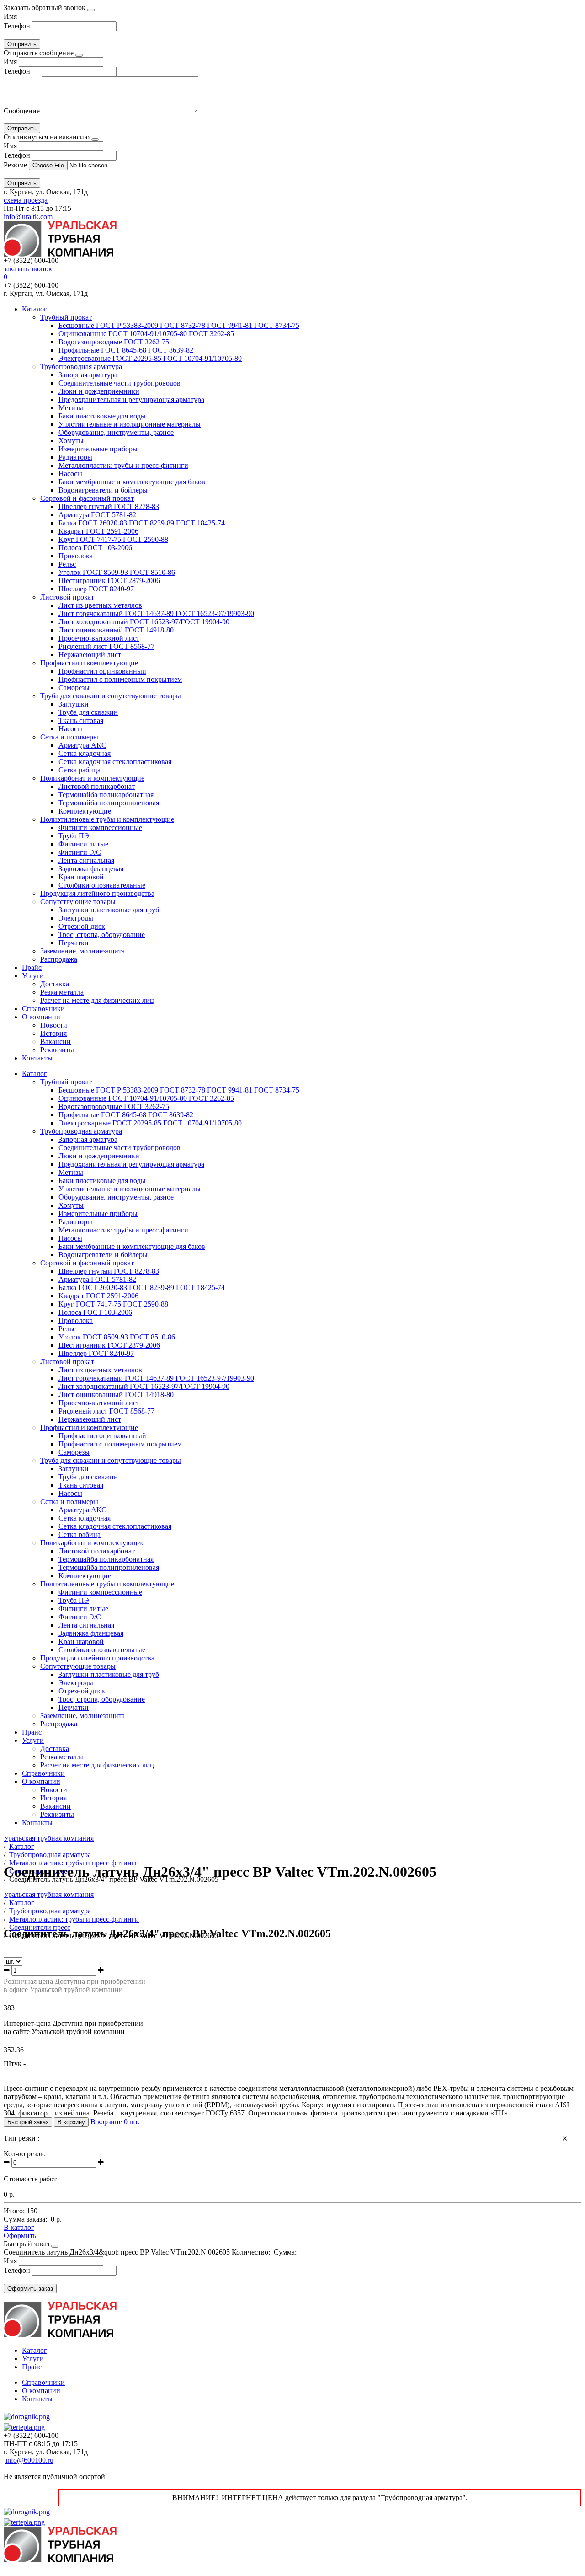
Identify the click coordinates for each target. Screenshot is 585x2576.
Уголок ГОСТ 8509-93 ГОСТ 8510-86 (117, 572)
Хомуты (71, 441)
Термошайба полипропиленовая (109, 803)
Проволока (76, 556)
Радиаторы (75, 457)
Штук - (15, 2064)
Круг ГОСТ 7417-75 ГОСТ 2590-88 (113, 539)
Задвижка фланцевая (91, 869)
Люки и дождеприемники (99, 391)
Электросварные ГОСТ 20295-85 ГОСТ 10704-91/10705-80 (150, 358)
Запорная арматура (88, 375)
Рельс (67, 564)
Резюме (16, 165)
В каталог (19, 2227)
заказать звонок (28, 269)
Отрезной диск (82, 926)
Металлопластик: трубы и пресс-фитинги (123, 465)
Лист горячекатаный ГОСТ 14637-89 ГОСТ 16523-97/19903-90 (156, 613)
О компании (41, 1017)
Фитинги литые (83, 844)
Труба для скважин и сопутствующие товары (111, 696)
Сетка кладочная (85, 753)
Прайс (32, 967)
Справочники (43, 1009)
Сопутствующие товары (78, 902)
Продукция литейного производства (97, 893)
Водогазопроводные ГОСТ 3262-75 (114, 342)
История (53, 1033)
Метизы (71, 408)
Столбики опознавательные (102, 885)
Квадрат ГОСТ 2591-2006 (98, 531)
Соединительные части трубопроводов (120, 383)
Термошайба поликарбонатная (106, 795)
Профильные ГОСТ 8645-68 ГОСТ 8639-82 (126, 350)
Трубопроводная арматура (81, 367)
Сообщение (22, 111)
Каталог (35, 309)
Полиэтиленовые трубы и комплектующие (107, 819)
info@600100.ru (29, 2460)
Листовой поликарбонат (97, 786)
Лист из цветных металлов (100, 605)
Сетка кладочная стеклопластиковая (115, 762)
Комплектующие (85, 811)
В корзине (115, 2122)
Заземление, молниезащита (82, 951)
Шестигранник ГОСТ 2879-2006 (109, 581)
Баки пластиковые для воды (102, 416)
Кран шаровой (81, 877)
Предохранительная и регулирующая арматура (131, 399)
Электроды (76, 918)
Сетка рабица (80, 770)
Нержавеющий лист (90, 655)
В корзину (71, 2122)
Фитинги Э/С (80, 852)
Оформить (20, 2236)
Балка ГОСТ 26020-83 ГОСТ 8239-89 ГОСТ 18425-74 (142, 523)
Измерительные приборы (98, 449)
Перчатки (74, 943)
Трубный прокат (66, 317)
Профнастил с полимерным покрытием (120, 679)
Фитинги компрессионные (100, 827)
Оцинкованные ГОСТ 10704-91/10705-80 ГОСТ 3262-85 (146, 334)
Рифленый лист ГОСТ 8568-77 (106, 646)
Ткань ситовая (81, 720)
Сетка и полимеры (69, 737)
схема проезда (26, 200)
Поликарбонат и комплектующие (92, 778)
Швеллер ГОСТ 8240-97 (96, 589)
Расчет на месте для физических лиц (97, 1000)
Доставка (55, 984)
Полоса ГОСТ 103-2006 (95, 548)
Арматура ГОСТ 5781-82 (97, 515)
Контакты (37, 1058)
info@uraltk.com (28, 217)
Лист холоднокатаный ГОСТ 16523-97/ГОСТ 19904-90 (144, 622)
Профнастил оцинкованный (102, 671)
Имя (10, 16)
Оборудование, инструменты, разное (116, 432)
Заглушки (74, 704)
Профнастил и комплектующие (89, 663)
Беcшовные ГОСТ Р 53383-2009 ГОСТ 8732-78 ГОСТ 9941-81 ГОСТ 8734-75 (179, 325)
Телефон (17, 26)
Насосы (70, 474)
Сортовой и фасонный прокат (87, 498)
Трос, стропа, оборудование (102, 935)
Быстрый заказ (28, 2122)
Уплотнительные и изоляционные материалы (130, 424)
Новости (54, 1025)
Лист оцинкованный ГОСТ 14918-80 (116, 630)
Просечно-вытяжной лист (99, 638)
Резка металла (62, 992)
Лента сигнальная (86, 860)
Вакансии (56, 1042)
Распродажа (59, 959)
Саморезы (74, 688)
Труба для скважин (88, 712)
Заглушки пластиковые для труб (109, 910)
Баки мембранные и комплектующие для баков (132, 482)
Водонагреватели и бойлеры (103, 490)
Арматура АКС (82, 745)
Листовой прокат (67, 597)
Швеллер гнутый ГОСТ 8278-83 (109, 506)
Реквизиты (57, 1050)
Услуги (33, 976)
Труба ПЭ (74, 836)
